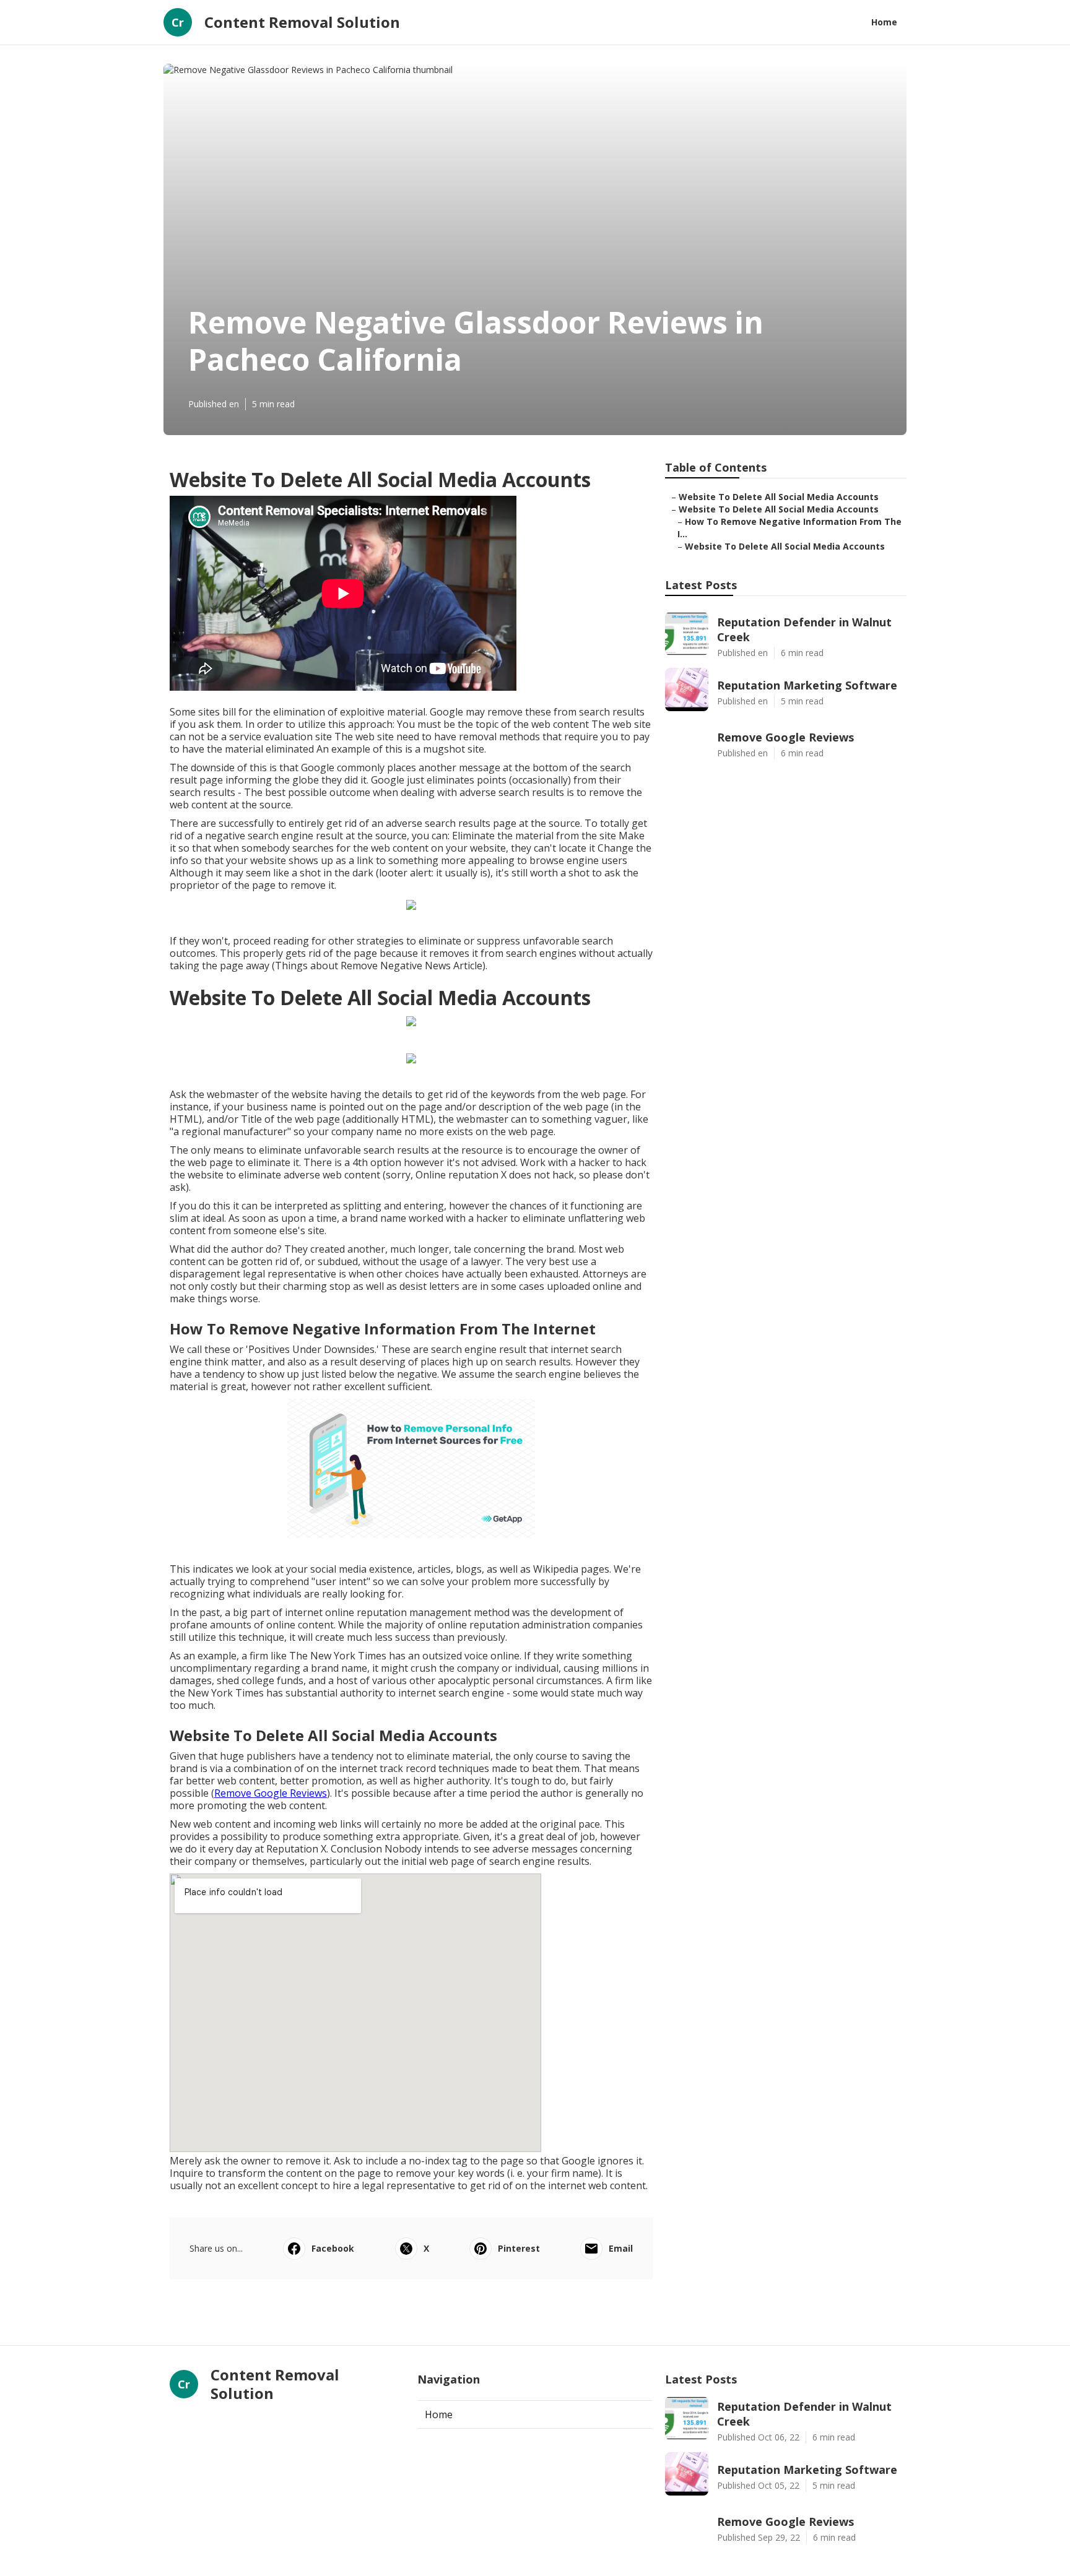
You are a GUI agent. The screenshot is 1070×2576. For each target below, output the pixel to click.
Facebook (333, 2248)
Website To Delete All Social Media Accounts (779, 497)
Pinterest (519, 2248)
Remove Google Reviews (271, 1793)
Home (884, 22)
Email (621, 2248)
